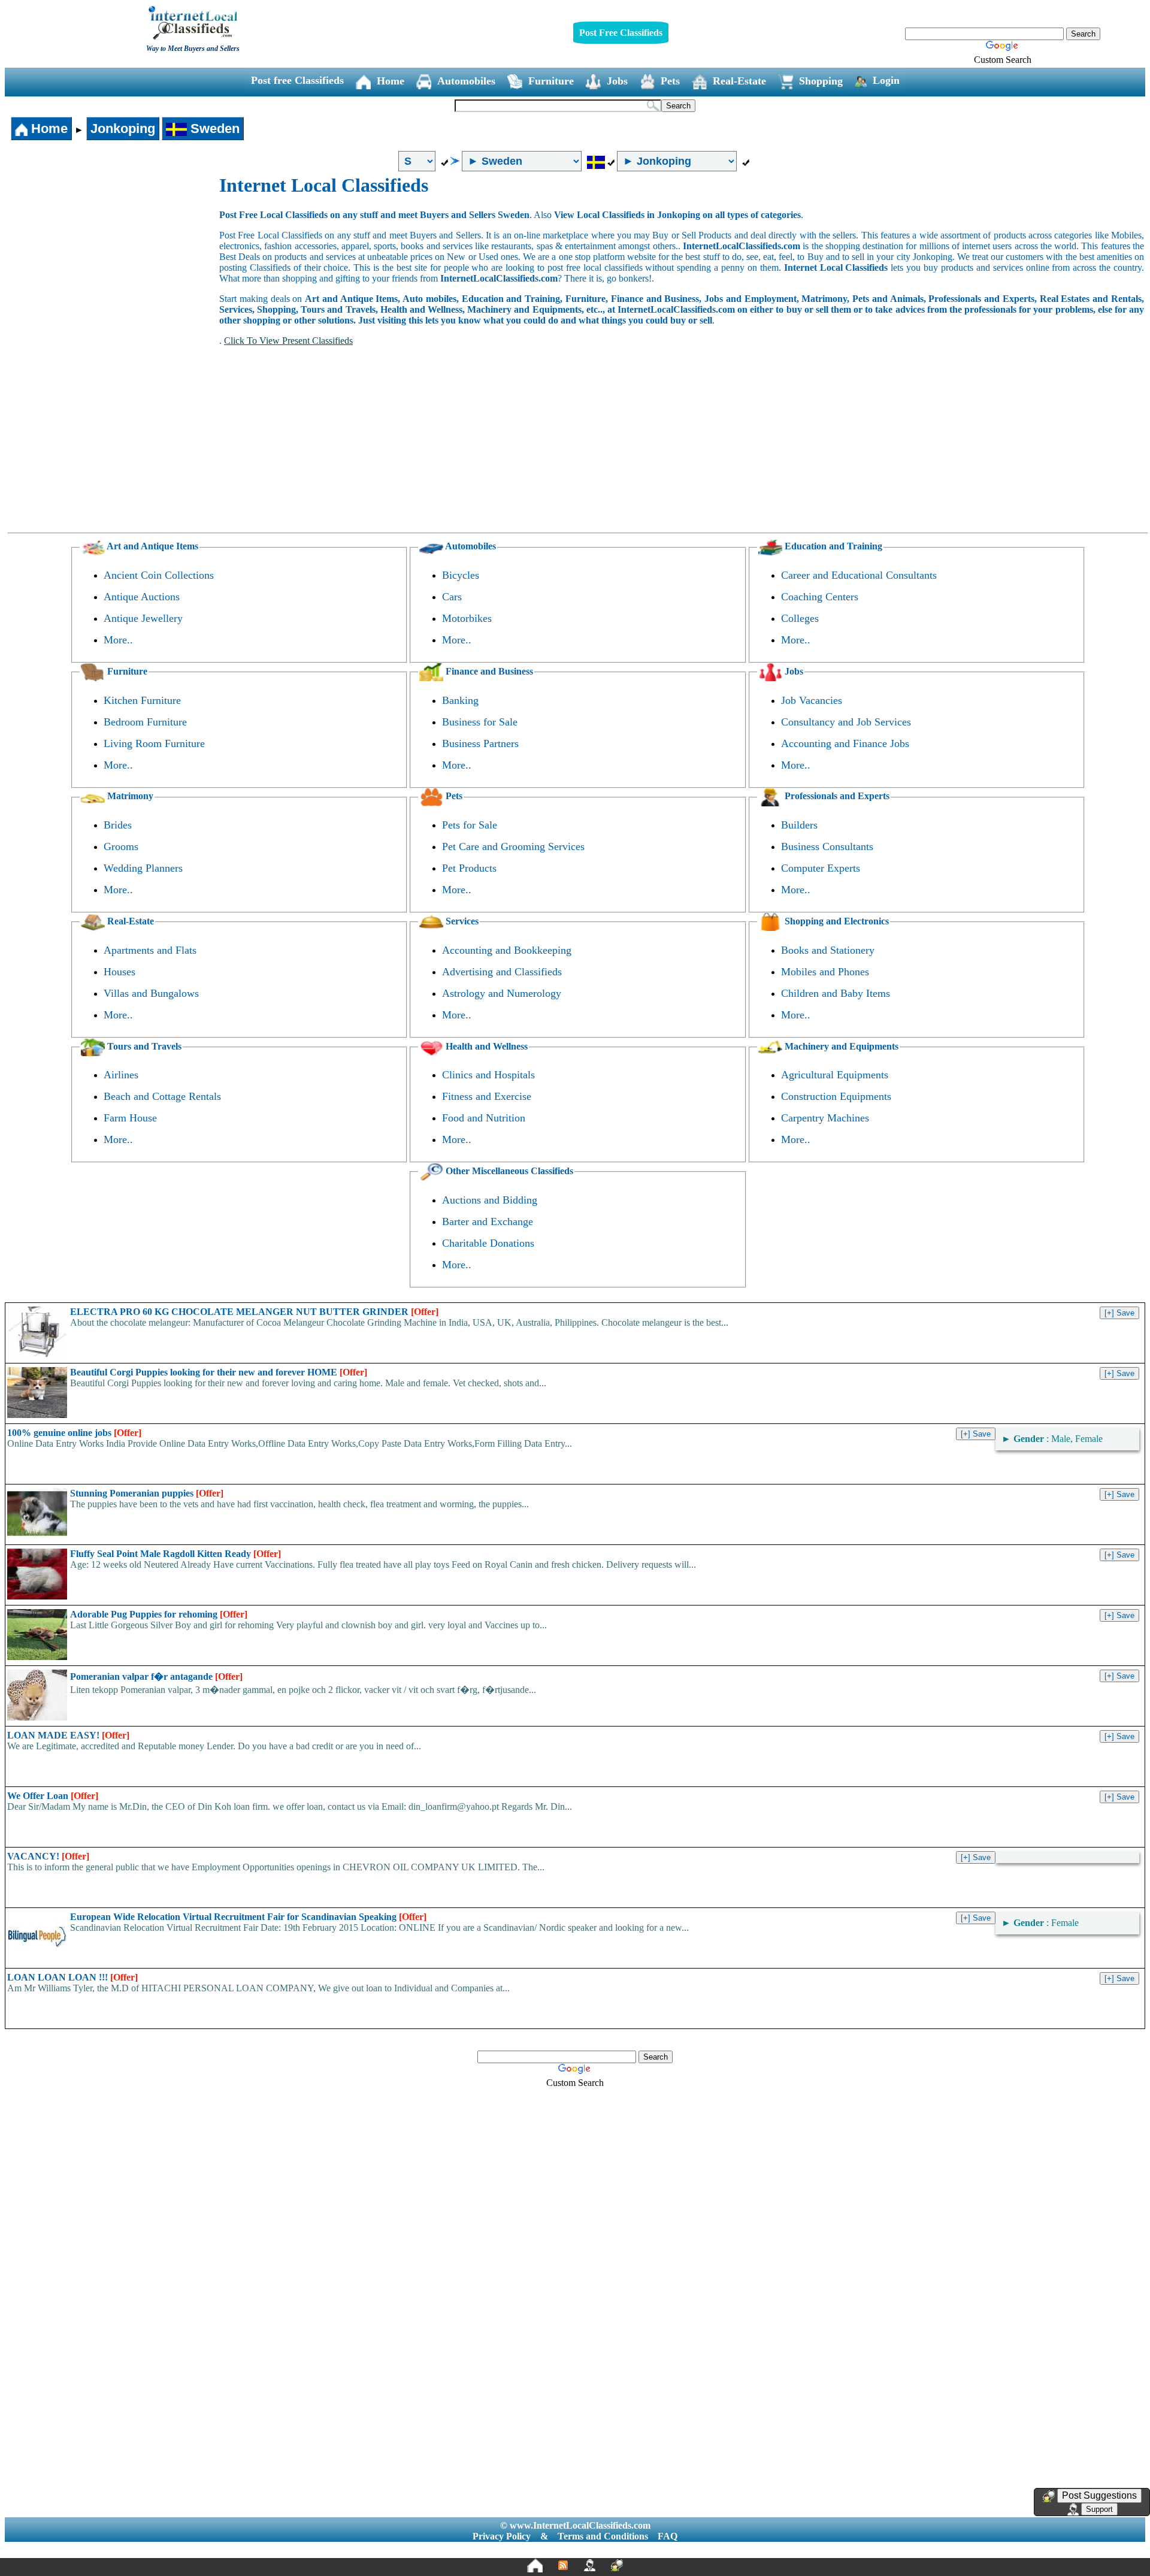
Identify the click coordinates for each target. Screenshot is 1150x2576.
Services (461, 921)
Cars (452, 597)
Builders (799, 825)
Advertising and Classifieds (502, 972)
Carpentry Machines (825, 1118)
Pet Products (469, 868)
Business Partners (480, 743)
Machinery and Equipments (840, 1046)
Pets (670, 81)
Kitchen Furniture (142, 700)
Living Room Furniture (154, 743)
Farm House (130, 1118)
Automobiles (466, 81)
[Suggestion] (617, 2565)
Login (886, 80)
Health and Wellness (485, 1046)
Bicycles (461, 575)
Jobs (617, 81)
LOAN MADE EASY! (68, 1735)
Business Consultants (827, 846)
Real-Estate (739, 81)
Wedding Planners (143, 868)
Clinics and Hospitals (488, 1075)
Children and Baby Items (836, 993)
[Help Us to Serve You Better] (1049, 2496)
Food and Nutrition (484, 1118)
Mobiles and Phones (825, 972)
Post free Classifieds (297, 80)
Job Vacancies (812, 700)
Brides (118, 825)
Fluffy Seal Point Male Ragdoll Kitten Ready (175, 1554)
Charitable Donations (488, 1243)
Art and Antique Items (152, 546)
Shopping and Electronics (836, 921)
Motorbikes (467, 618)
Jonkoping (123, 129)
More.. (118, 640)
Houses (119, 972)
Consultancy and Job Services (846, 722)
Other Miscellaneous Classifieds (508, 1171)
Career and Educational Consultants (859, 575)
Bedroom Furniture (145, 722)
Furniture (551, 81)
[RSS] (563, 2565)
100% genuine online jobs (74, 1433)
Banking (460, 700)
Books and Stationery (828, 950)
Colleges (800, 618)
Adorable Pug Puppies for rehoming (159, 1614)
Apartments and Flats (150, 950)
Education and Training (832, 546)
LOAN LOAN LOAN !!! (72, 1977)
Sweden (213, 129)
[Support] (589, 2565)
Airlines (121, 1075)
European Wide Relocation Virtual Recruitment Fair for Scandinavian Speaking (248, 1917)
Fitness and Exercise (487, 1096)
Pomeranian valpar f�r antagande (156, 1676)
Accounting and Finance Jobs (845, 743)
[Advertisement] (113, 264)
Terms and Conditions (603, 2536)
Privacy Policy (502, 2536)
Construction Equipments (836, 1096)
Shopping (821, 81)
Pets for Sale (470, 825)
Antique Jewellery (143, 618)
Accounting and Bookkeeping (507, 950)
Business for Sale (480, 722)
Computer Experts (821, 868)
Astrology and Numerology (502, 993)
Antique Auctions (142, 597)
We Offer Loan (53, 1796)
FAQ (668, 2536)
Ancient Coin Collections (159, 575)
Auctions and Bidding (490, 1200)
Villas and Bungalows (151, 993)
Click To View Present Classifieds (288, 341)
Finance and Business (488, 671)
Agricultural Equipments (835, 1075)
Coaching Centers (820, 597)
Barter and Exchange (488, 1222)
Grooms (121, 846)
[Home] (535, 2565)
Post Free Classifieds (621, 33)
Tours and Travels (143, 1046)
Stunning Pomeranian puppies (147, 1493)
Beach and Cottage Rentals (162, 1096)
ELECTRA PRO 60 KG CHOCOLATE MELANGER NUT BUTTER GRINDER (254, 1312)
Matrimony (129, 796)
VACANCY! (48, 1856)
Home (391, 81)
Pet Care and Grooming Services (513, 846)
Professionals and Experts (836, 796)
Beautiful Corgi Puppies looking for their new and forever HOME (219, 1372)
